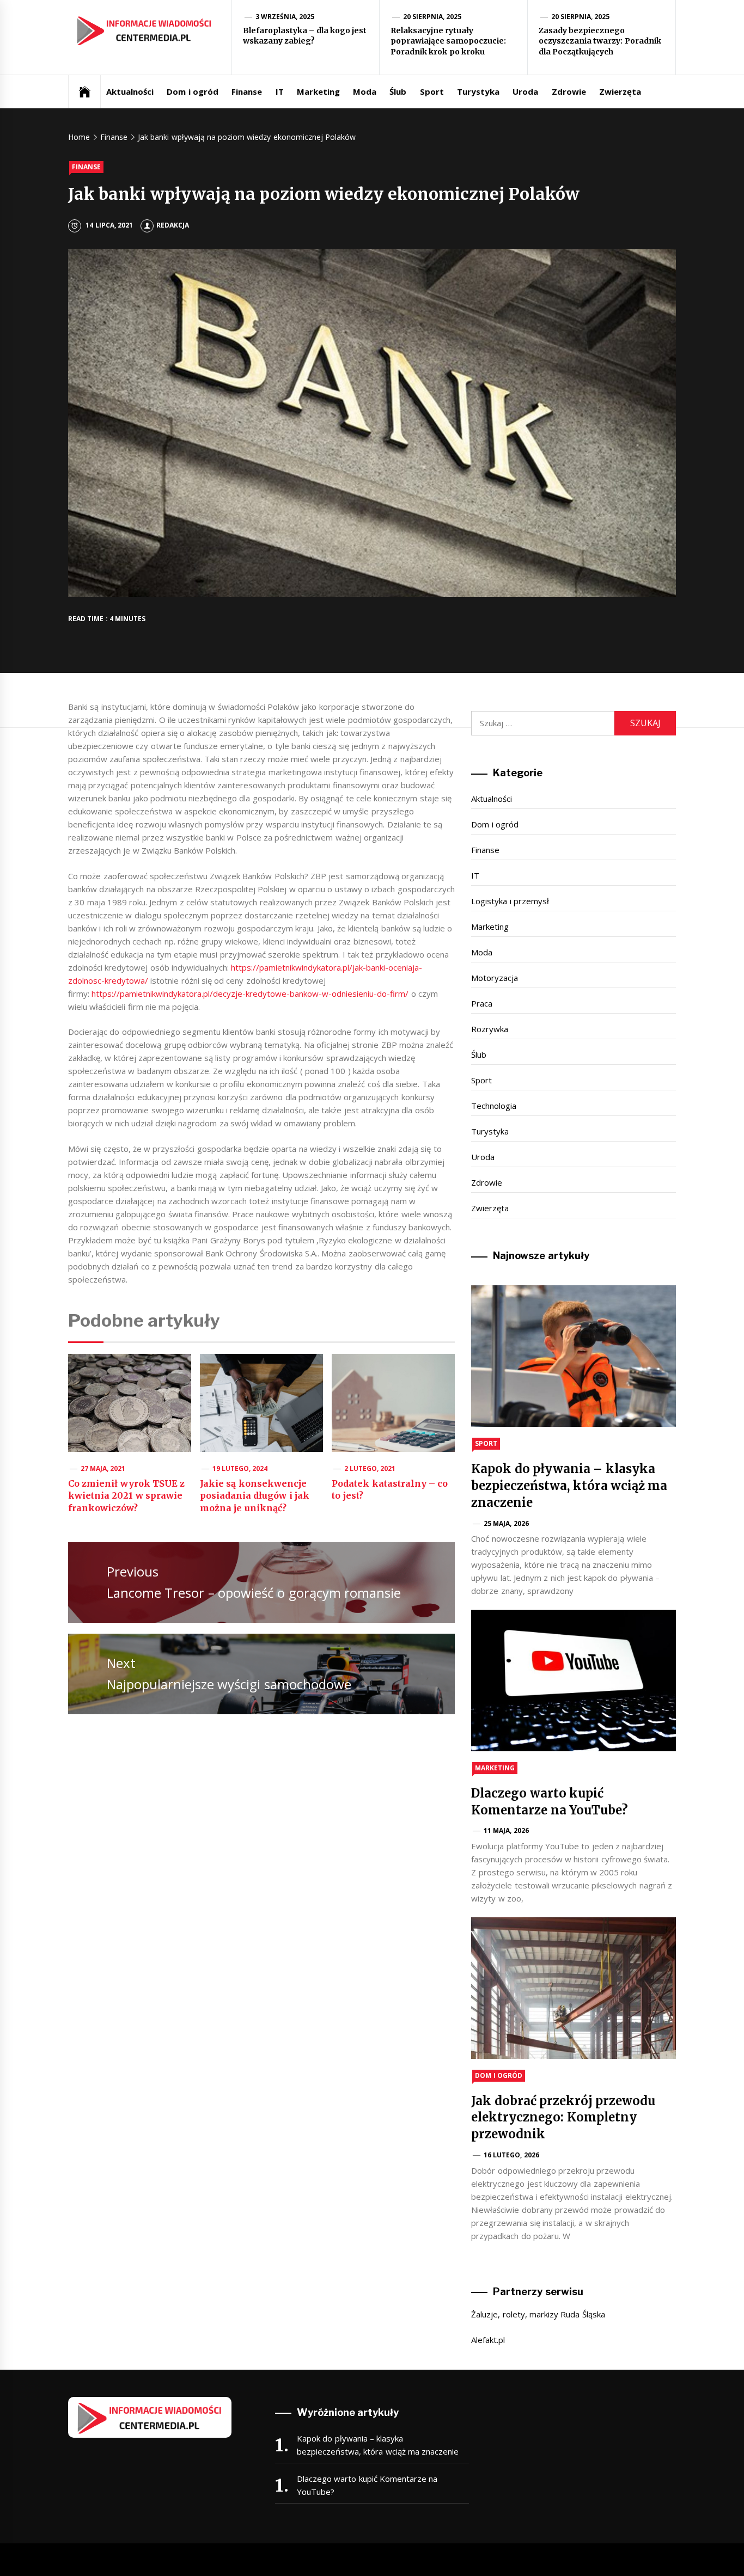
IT (280, 91)
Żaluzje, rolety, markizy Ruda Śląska (538, 2314)
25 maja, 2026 (506, 1523)
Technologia (494, 1106)
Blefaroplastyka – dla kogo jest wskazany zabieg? (305, 36)
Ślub (398, 91)
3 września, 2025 (285, 17)
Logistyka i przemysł (510, 901)
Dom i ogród (193, 91)
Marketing (318, 91)
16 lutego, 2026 (511, 2155)
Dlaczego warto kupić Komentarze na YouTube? (367, 2485)
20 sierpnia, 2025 (432, 17)
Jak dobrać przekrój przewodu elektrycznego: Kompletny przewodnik (563, 2118)
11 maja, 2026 (506, 1830)
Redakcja (173, 225)
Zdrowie (569, 91)
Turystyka (478, 91)
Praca (482, 1003)
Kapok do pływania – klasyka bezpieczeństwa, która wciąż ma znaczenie (569, 1486)
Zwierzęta (620, 91)
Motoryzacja (495, 978)
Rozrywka (490, 1029)
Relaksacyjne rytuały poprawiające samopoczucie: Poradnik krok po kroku (448, 41)
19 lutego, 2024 (240, 1468)
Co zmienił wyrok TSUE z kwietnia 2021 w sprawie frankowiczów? (126, 1496)
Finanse (247, 91)
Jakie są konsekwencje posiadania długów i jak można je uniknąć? (255, 1496)
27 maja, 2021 (103, 1468)
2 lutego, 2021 (370, 1468)
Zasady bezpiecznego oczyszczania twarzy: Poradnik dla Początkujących (600, 41)
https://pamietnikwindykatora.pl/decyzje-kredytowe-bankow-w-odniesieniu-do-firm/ (250, 993)
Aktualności (130, 91)
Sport (432, 91)
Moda (365, 91)
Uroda (525, 91)
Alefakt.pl (488, 2340)
